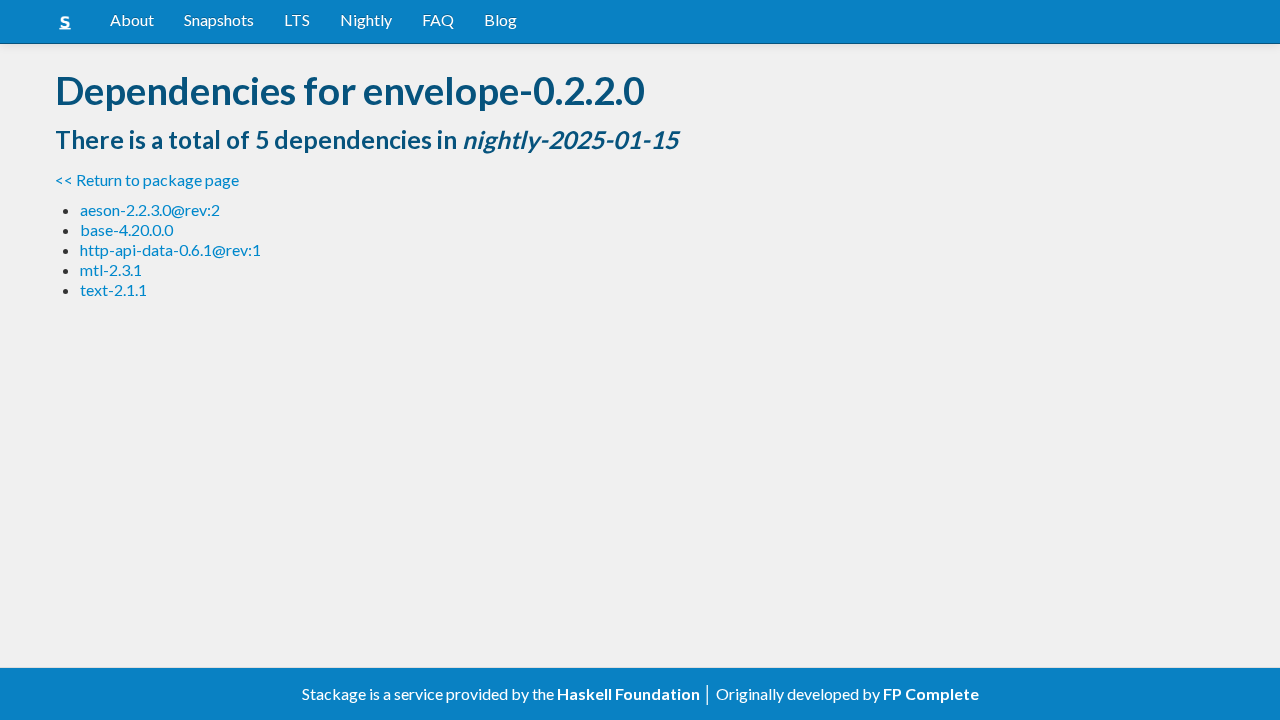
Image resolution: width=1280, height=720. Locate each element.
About (132, 19)
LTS (297, 19)
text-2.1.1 (113, 289)
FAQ (438, 19)
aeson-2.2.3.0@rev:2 (150, 209)
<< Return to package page (147, 179)
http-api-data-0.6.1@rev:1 (170, 249)
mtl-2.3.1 (111, 269)
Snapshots (219, 19)
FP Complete (931, 693)
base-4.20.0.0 (126, 229)
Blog (500, 19)
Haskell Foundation (628, 693)
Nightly (366, 19)
